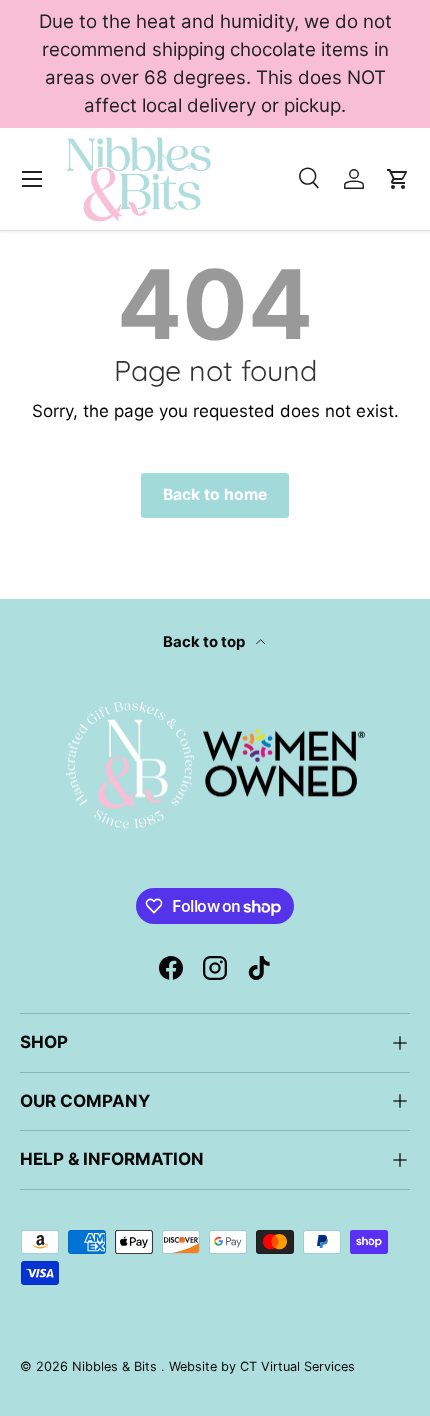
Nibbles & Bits (116, 1366)
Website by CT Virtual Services (262, 1366)
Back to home (215, 494)
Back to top (205, 642)
